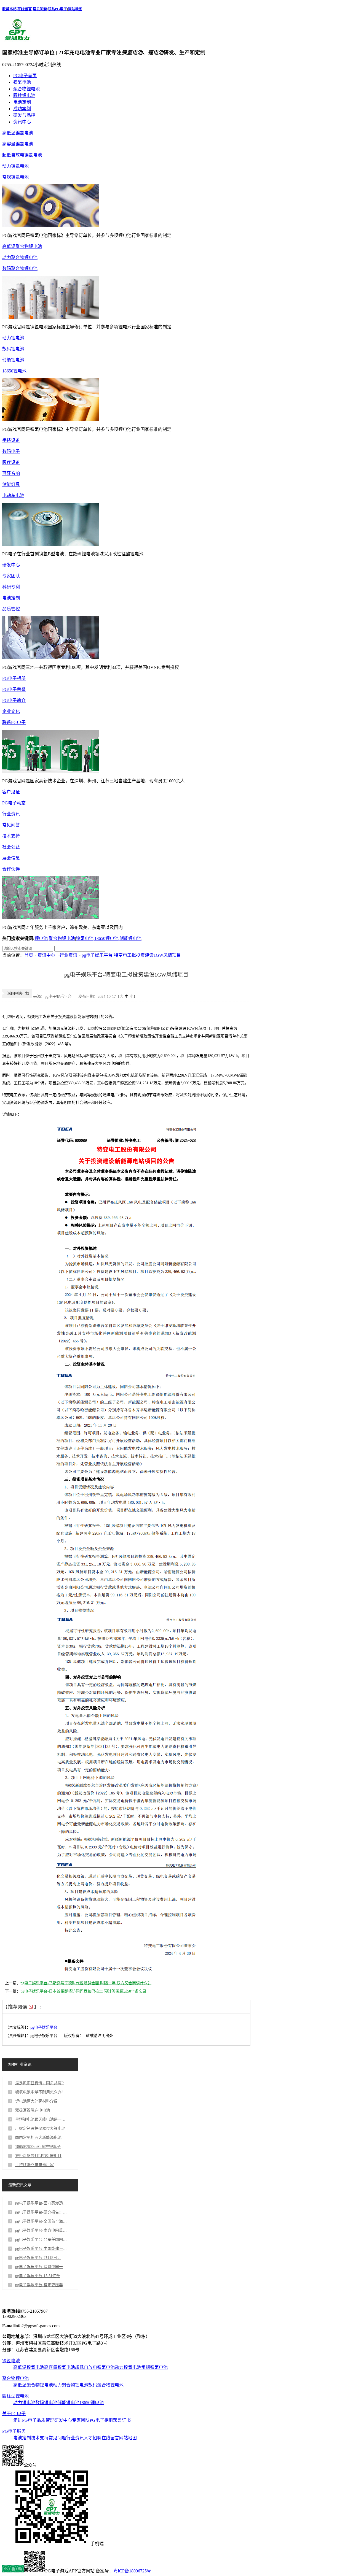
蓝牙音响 (11, 473)
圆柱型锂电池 (15, 2396)
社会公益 (11, 847)
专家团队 (11, 576)
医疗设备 (11, 462)
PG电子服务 (14, 2431)
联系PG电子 (57, 9)
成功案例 (22, 109)
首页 (29, 955)
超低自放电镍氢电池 (22, 155)
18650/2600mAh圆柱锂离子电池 (41, 2147)
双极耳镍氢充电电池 (33, 2110)
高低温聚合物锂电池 (22, 246)
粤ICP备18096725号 (132, 2571)
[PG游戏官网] (17, 40)
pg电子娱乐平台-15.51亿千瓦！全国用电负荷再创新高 (41, 2276)
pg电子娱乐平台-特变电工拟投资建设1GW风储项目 (131, 955)
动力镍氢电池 (15, 166)
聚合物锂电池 (26, 89)
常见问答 (11, 825)
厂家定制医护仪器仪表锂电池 (40, 2128)
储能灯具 (11, 484)
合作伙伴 (11, 869)
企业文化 (11, 711)
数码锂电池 (13, 349)
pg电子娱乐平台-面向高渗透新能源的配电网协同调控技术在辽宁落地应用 (41, 2203)
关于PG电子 (14, 2414)
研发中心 (11, 565)
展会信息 (11, 858)
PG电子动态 (14, 803)
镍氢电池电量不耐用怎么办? (39, 2092)
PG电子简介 (14, 700)
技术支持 (11, 836)
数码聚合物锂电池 (20, 268)
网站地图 (75, 9)
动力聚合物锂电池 (20, 257)
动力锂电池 (13, 338)
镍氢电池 (22, 82)
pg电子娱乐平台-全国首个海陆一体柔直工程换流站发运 (41, 2221)
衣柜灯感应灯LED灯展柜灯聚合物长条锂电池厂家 (41, 2156)
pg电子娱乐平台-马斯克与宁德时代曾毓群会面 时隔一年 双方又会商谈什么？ (86, 1983)
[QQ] (13, 2571)
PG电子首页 (25, 76)
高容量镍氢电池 (18, 144)
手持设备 (11, 440)
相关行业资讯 (20, 2065)
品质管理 (46, 2420)
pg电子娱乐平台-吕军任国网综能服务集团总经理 (41, 2240)
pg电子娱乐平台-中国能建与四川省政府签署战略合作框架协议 (41, 2249)
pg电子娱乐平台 (44, 2027)
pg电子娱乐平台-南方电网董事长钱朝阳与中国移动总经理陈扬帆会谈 (41, 2230)
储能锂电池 (13, 360)
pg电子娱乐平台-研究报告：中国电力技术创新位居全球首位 (41, 2212)
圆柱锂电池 (24, 95)
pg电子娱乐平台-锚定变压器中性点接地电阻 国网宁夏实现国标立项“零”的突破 (41, 2285)
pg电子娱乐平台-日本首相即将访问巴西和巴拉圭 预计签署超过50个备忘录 (83, 1991)
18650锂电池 (14, 371)
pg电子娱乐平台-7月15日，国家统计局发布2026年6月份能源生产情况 (41, 2258)
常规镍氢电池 (15, 177)
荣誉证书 (122, 2420)
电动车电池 (13, 495)
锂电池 (41, 938)
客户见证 (11, 792)
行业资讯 (11, 814)
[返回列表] (17, 997)
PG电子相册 (14, 678)
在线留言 (25, 9)
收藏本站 (9, 9)
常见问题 (40, 9)
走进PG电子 (25, 2420)
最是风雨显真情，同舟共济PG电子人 (41, 2083)
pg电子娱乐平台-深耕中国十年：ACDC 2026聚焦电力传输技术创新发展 (41, 2267)
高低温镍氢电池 (18, 133)
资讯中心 (22, 122)
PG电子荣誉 (14, 689)
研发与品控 (24, 115)
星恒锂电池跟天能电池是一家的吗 (41, 2119)
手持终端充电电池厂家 (34, 2165)
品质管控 (11, 609)
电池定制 (22, 102)
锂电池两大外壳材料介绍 (36, 2101)
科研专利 (11, 587)
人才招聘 (93, 2438)
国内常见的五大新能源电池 (38, 2138)
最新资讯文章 (20, 2185)
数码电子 (11, 451)
